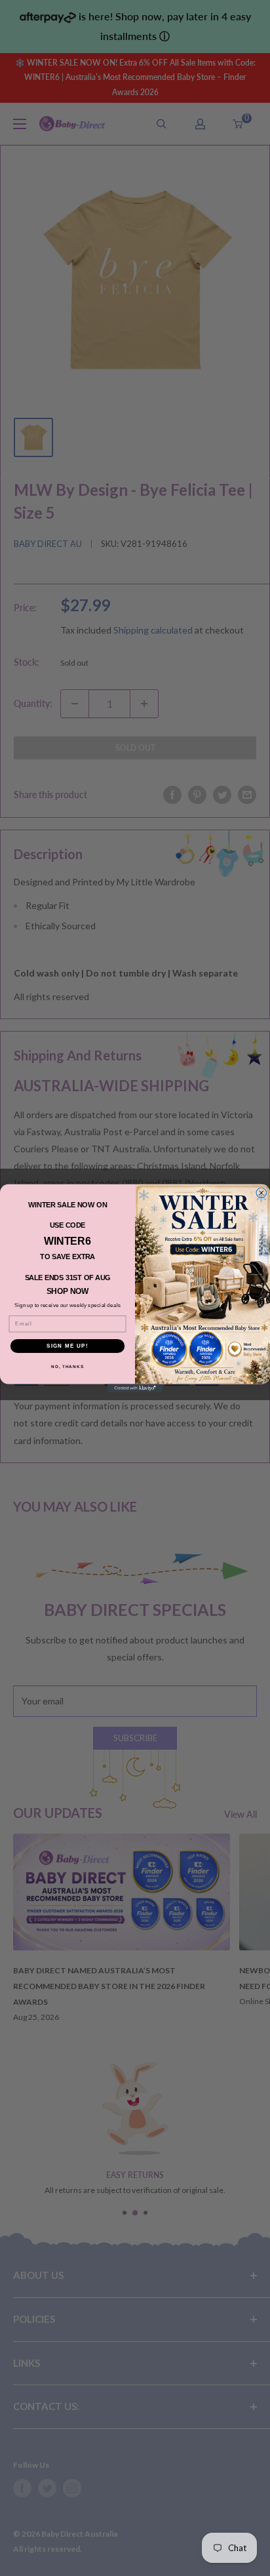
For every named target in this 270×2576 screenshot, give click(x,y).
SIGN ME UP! (67, 1345)
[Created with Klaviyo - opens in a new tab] (135, 1388)
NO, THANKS (67, 1366)
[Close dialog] (261, 1193)
